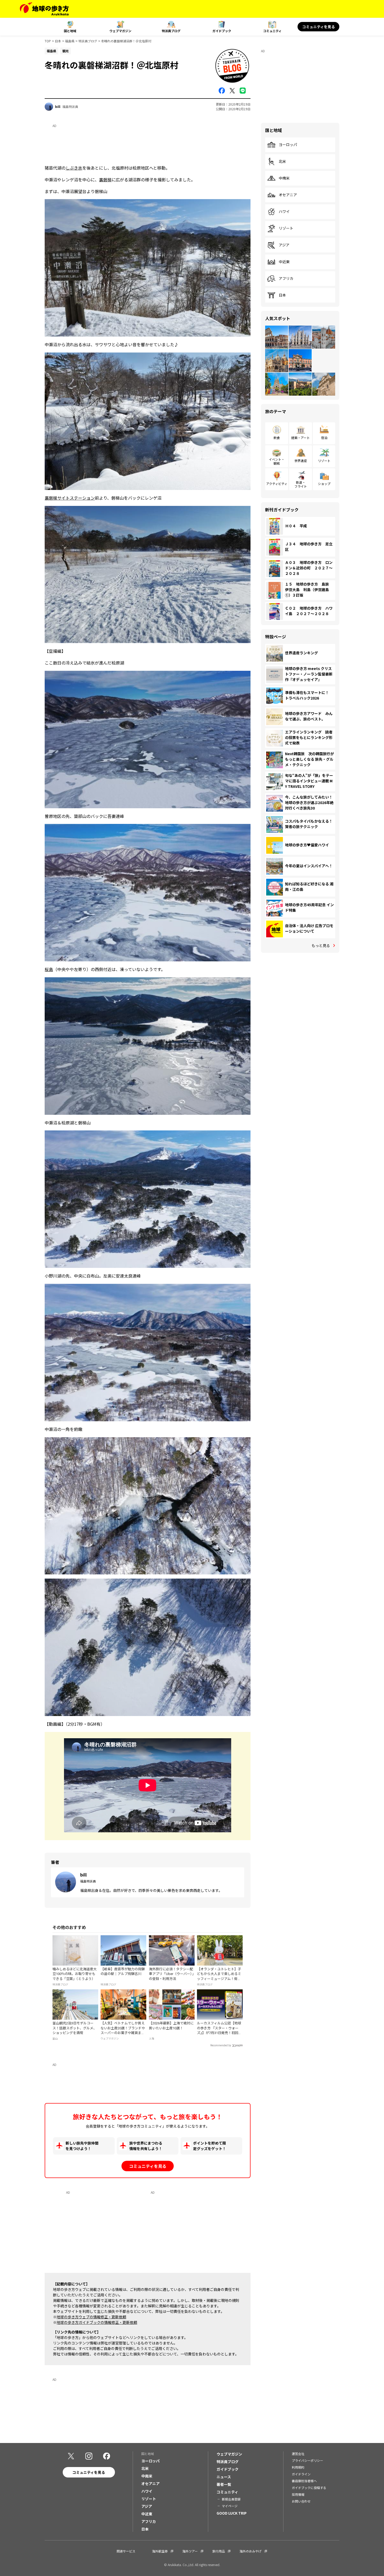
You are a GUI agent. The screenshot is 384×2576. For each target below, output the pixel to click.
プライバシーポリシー (307, 2460)
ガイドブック (222, 31)
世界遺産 (301, 461)
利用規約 (298, 2467)
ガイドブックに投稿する (309, 2488)
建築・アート (301, 438)
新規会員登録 (231, 2499)
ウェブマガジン (120, 31)
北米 (282, 161)
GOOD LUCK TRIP (232, 2513)
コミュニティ (272, 31)
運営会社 (298, 2454)
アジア (284, 245)
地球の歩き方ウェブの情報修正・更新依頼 (91, 2317)
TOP (48, 41)
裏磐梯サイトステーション (70, 498)
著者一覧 (224, 2484)
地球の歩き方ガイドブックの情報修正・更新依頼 (97, 2322)
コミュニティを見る (319, 27)
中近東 (284, 262)
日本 (58, 41)
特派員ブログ (171, 31)
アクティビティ (277, 484)
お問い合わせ (301, 2501)
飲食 (277, 438)
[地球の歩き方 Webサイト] (44, 9)
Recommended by (221, 2045)
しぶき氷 (74, 168)
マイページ (230, 2506)
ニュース (224, 2477)
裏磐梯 (105, 180)
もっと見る (321, 945)
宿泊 (324, 438)
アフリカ (286, 279)
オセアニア (288, 195)
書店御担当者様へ (304, 2481)
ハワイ (284, 212)
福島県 (70, 41)
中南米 (284, 178)
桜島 (49, 969)
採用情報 (298, 2494)
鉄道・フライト (301, 484)
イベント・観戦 (277, 461)
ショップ (324, 484)
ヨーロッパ (288, 145)
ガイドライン (301, 2474)
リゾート (286, 228)
